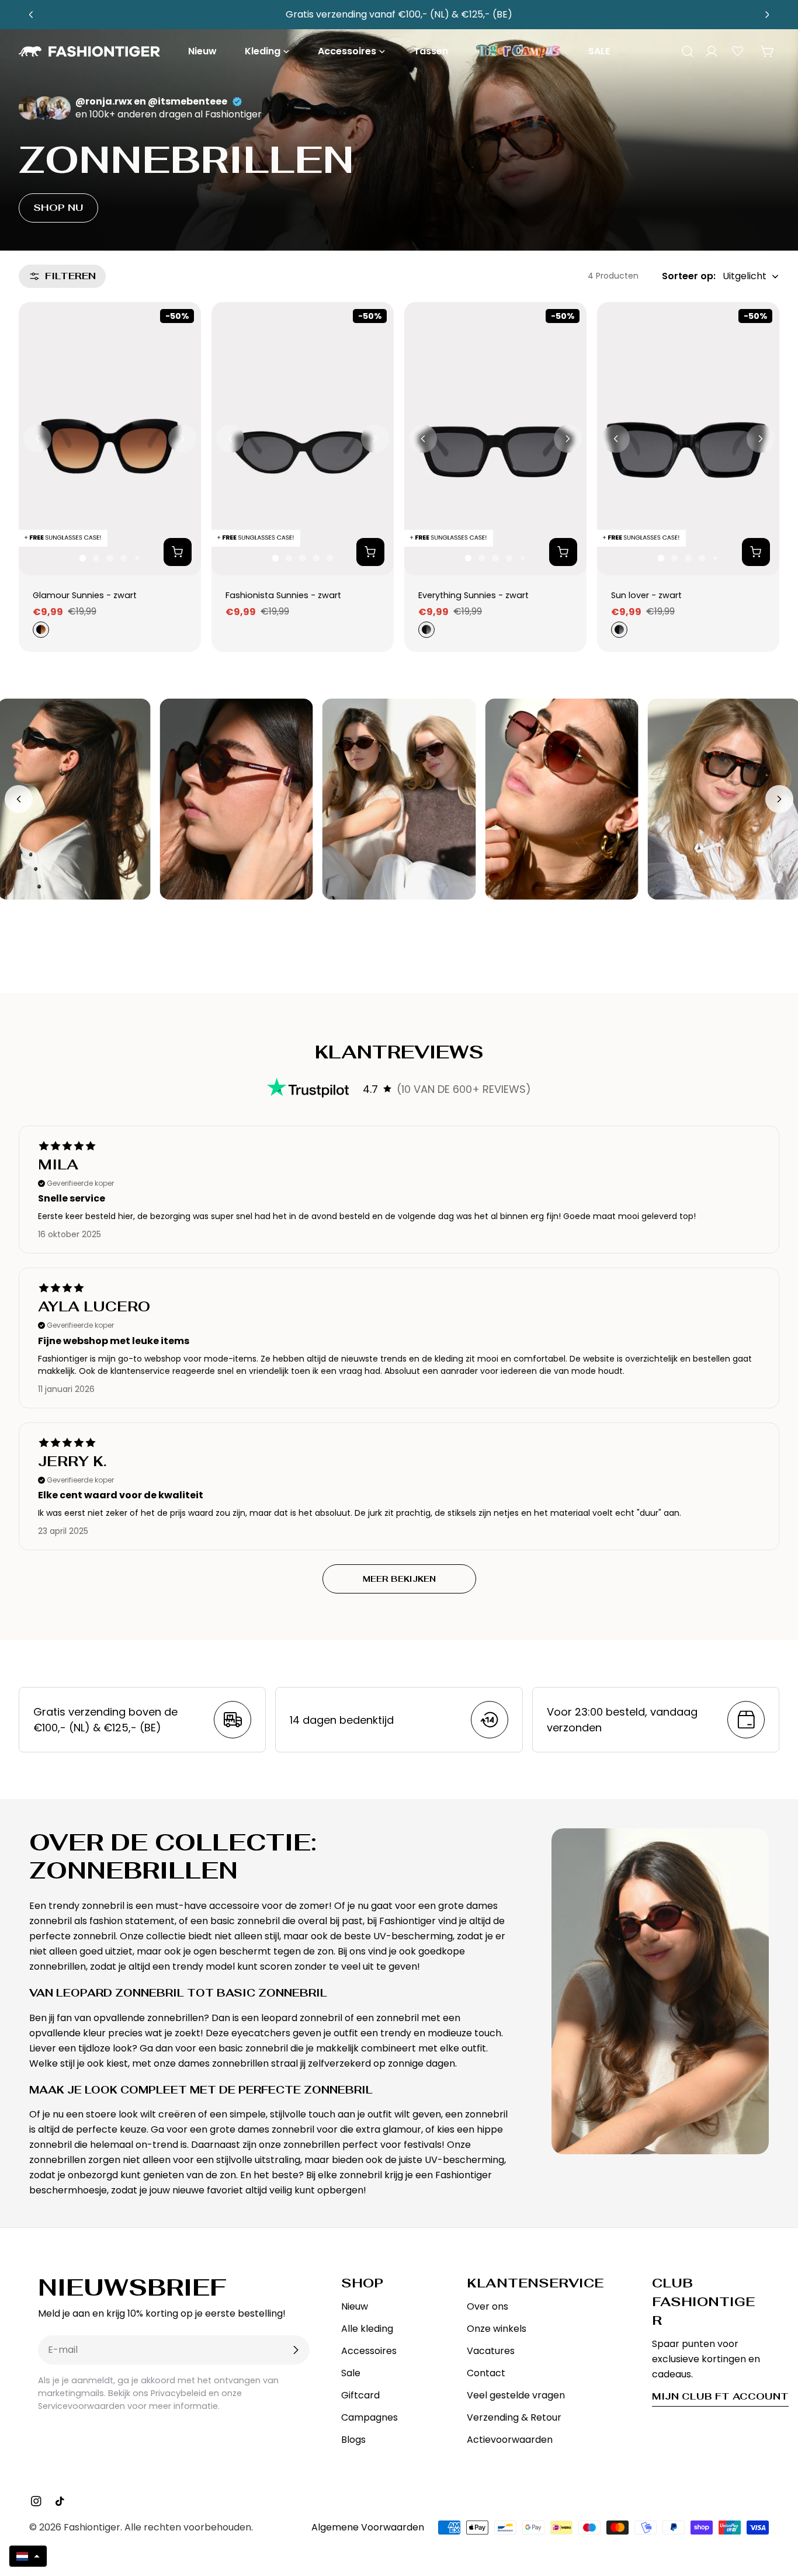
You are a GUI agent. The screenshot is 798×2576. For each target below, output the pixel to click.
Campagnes (369, 2417)
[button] (28, 2556)
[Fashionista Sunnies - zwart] (303, 439)
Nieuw (355, 2306)
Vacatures (491, 2351)
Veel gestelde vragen (516, 2395)
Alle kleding (367, 2329)
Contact (486, 2373)
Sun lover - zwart (646, 595)
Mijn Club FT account (720, 2396)
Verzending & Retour (514, 2417)
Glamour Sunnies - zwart (85, 595)
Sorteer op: (689, 276)
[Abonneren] (296, 2350)
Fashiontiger (92, 2527)
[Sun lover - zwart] (688, 439)
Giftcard (360, 2395)
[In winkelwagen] (178, 552)
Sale (351, 2373)
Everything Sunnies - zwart (473, 595)
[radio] (40, 630)
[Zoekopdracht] (683, 51)
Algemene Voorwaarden (368, 2527)
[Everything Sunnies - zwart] (495, 439)
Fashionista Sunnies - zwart (283, 595)
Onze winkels (497, 2329)
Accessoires (369, 2351)
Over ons (488, 2306)
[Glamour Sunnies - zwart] (110, 439)
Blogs (353, 2440)
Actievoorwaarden (510, 2440)
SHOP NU (58, 208)
